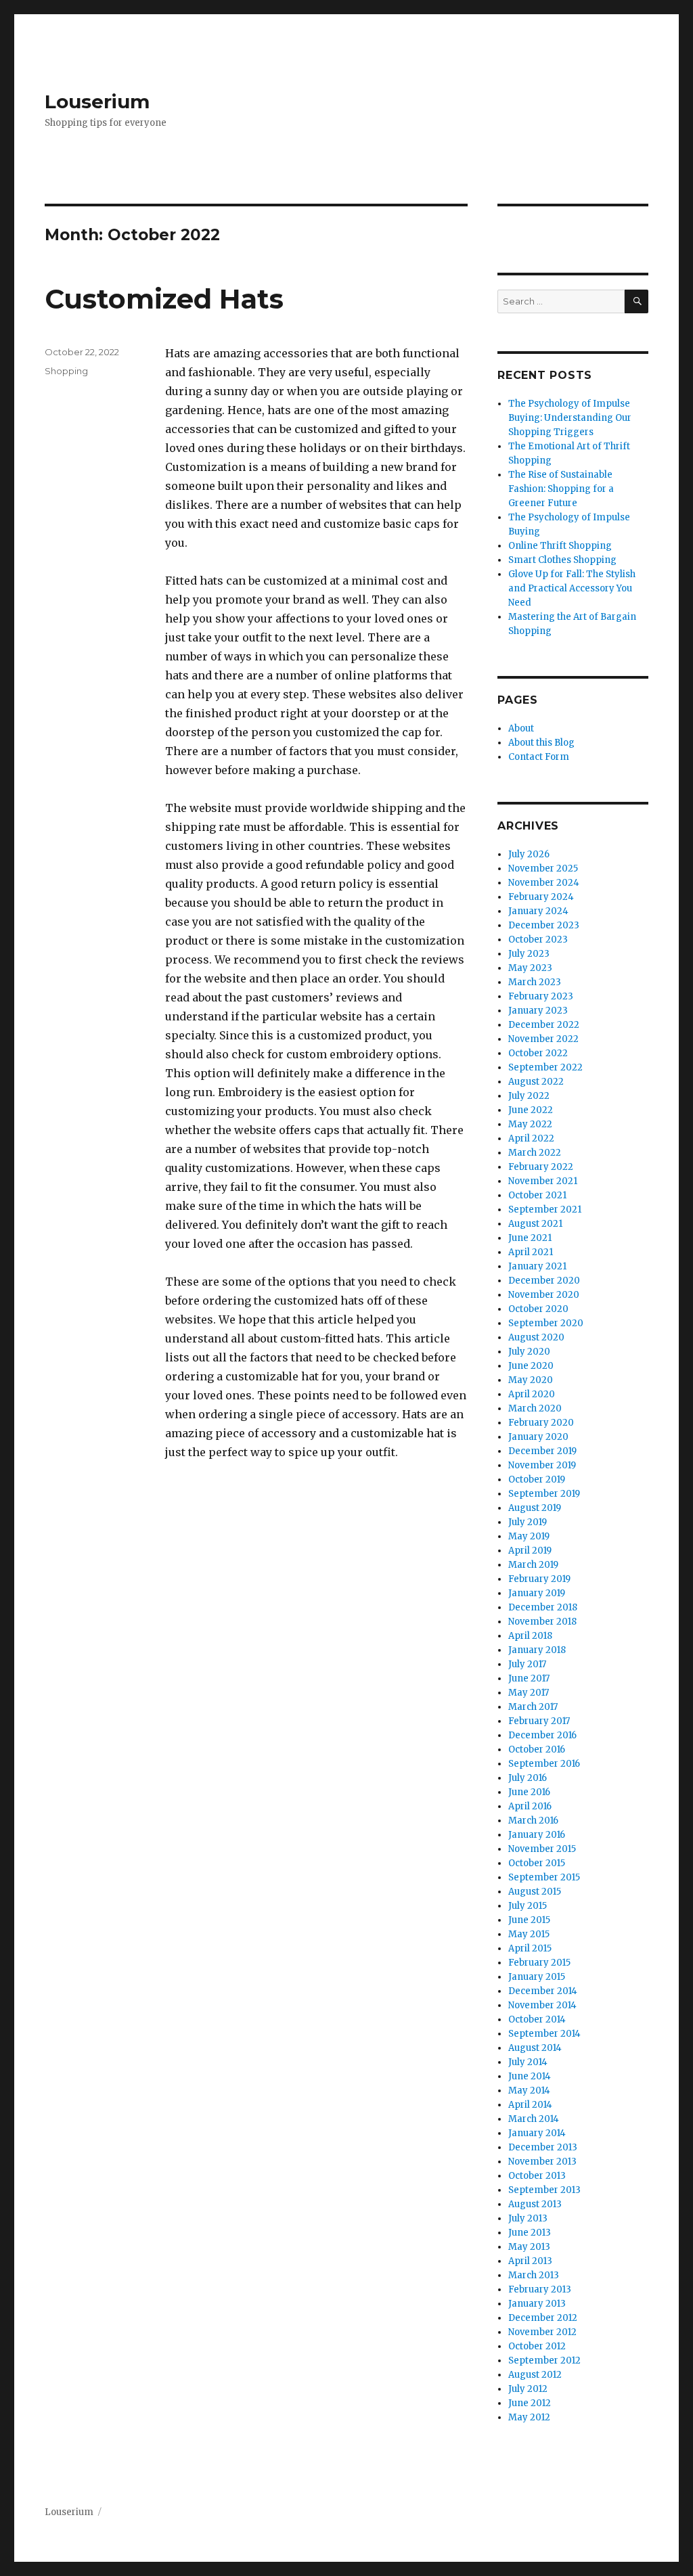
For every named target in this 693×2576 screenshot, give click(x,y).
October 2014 (537, 2019)
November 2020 (544, 1295)
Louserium (97, 101)
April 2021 (531, 1252)
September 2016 (544, 1764)
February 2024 (541, 897)
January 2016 (537, 1835)
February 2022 (541, 1167)
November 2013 (542, 2162)
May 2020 (531, 1380)
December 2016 (542, 1735)
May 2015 (529, 1934)
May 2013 (529, 2247)
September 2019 (544, 1494)
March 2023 (535, 982)
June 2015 (529, 1920)
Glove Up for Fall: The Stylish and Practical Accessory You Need (572, 588)
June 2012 (530, 2403)
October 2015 (537, 1863)
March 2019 (533, 1565)
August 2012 (535, 2375)
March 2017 (533, 1707)
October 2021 (537, 1195)
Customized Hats (164, 299)
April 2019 (530, 1551)
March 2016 (533, 1821)
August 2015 (535, 1892)
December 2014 (543, 1991)
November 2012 (542, 2332)
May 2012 (529, 2417)
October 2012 (537, 2346)
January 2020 (538, 1437)
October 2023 (538, 940)
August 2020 (536, 1337)
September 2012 (544, 2360)
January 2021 (537, 1266)
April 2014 (530, 2105)
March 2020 (535, 1408)
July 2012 (528, 2389)
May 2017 (529, 1693)
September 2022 (545, 1067)
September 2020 (546, 1323)
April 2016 (530, 1806)
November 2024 (544, 883)
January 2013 (537, 2304)
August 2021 (535, 1224)
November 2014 (542, 2005)
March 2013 (534, 2275)
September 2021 (545, 1210)
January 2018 (537, 1650)
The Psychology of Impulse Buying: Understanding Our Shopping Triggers (570, 418)
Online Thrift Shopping (560, 546)
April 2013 (530, 2261)
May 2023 (530, 968)
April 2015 (530, 1948)
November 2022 (543, 1039)
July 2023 (529, 954)
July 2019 (528, 1522)
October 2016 (537, 1749)
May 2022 (530, 1124)
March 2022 (535, 1153)
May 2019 (529, 1536)
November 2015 (542, 1849)
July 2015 (528, 1906)
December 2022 (544, 1025)
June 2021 (530, 1238)
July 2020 (529, 1352)
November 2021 (543, 1181)
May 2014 (529, 2091)
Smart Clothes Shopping (562, 560)
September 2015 (544, 1877)
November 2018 (542, 1622)
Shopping (66, 371)
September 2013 (544, 2190)
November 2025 (543, 868)
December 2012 (543, 2318)
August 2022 (536, 1082)
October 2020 (538, 1309)
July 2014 (528, 2062)
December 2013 (543, 2147)
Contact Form (539, 757)
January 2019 (537, 1593)
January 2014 (537, 2133)
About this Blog (541, 743)
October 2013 (537, 2176)
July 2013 (528, 2218)
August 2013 (535, 2204)
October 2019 (537, 1479)
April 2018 (530, 1636)
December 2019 (542, 1451)
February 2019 (539, 1579)
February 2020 (541, 1423)
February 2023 (541, 996)
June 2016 (529, 1792)
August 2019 (535, 1508)
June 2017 (529, 1678)
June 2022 (531, 1110)
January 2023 (538, 1011)
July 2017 (527, 1664)
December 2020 (544, 1281)
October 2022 (538, 1053)
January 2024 (538, 911)
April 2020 (532, 1394)
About (521, 728)
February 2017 (539, 1721)
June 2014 (530, 2076)
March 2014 (534, 2119)
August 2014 (535, 2048)
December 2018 (543, 1607)
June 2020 (531, 1366)
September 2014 (544, 2034)
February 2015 (539, 1963)
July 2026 (529, 854)
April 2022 (531, 1138)
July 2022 (529, 1096)
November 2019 (542, 1465)
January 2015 (537, 1977)
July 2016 (528, 1778)
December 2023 (544, 925)
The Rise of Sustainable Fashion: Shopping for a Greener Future (561, 489)
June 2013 (530, 2233)
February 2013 (540, 2289)
